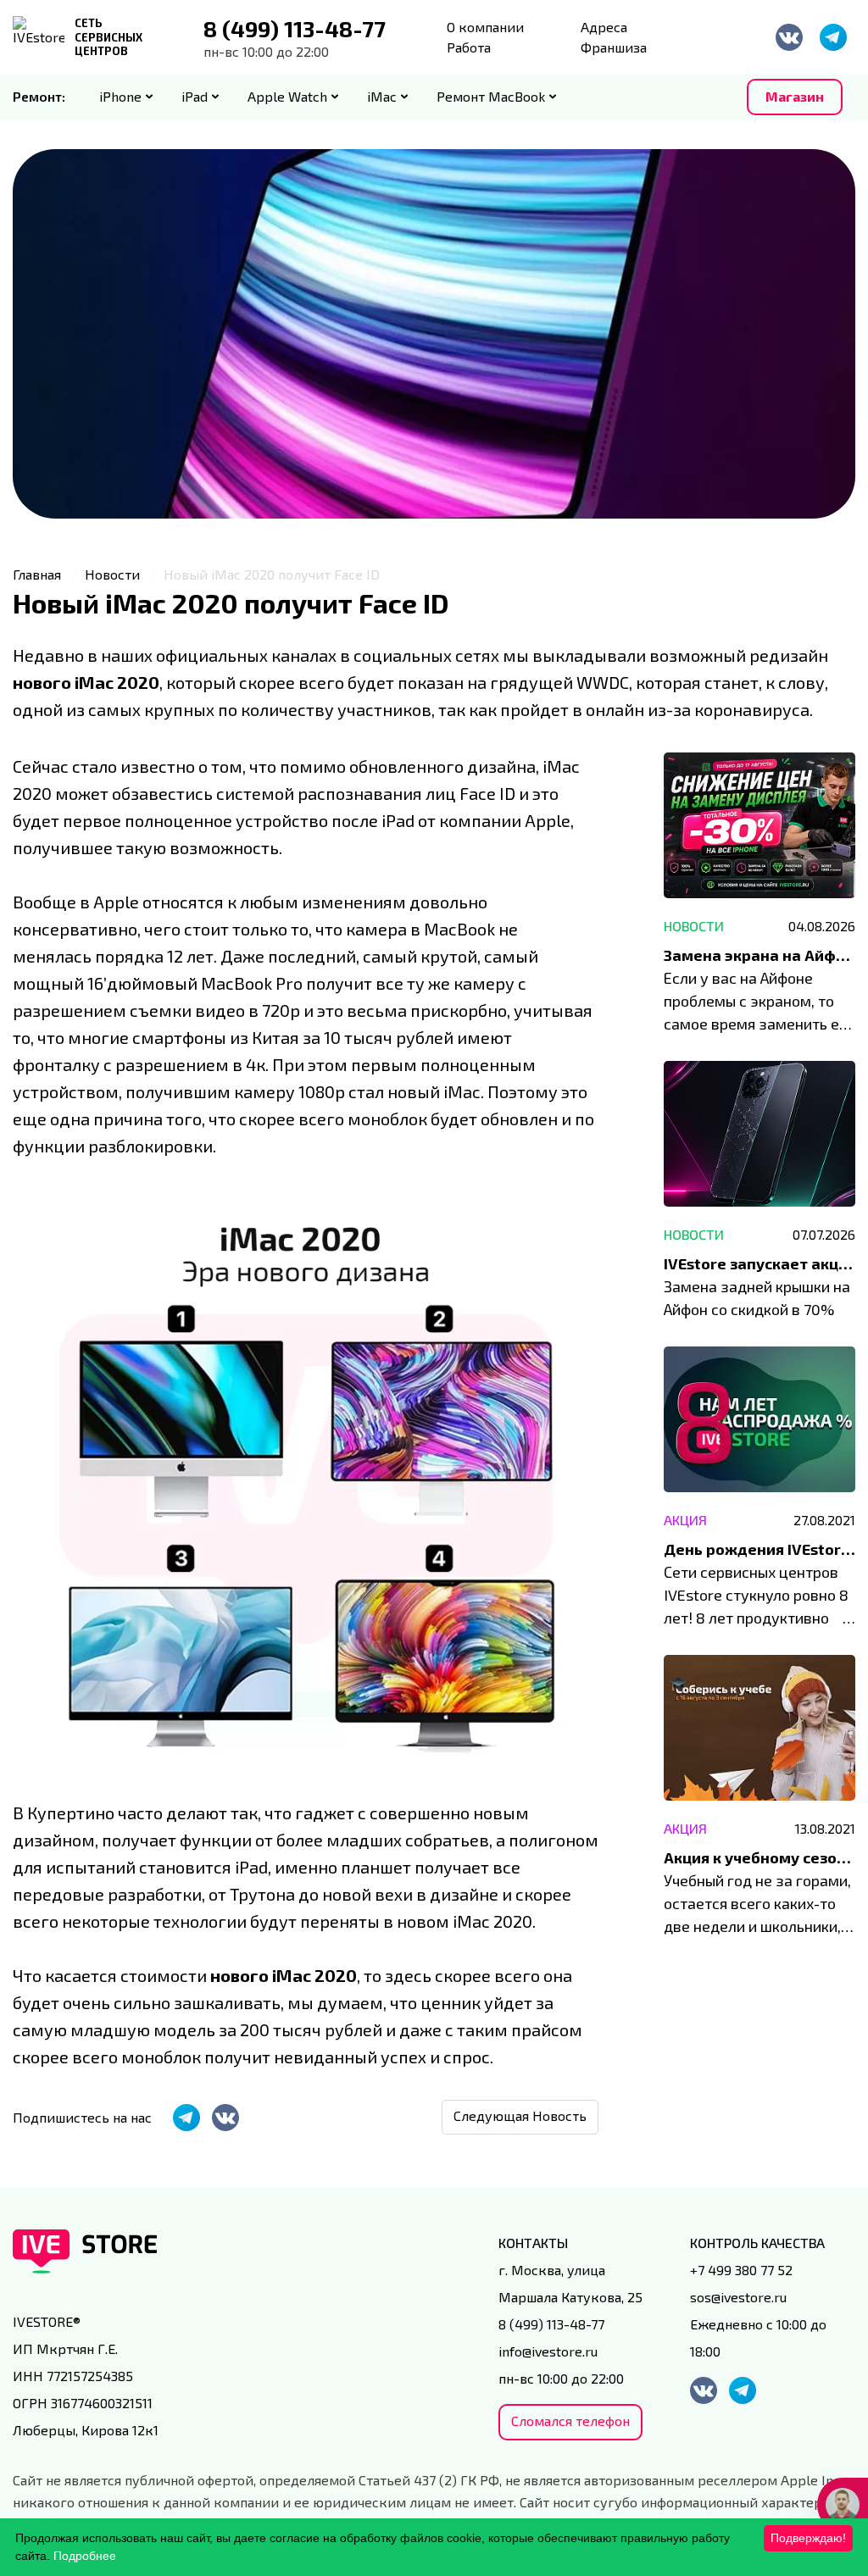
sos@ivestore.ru (738, 2297)
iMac (382, 96)
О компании (485, 27)
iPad (195, 96)
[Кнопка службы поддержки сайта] (843, 2505)
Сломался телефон (570, 2421)
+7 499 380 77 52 (741, 2270)
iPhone (120, 96)
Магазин (795, 96)
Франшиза (614, 47)
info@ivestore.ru (548, 2351)
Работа (469, 47)
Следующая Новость (520, 2115)
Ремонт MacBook (491, 96)
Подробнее (85, 2556)
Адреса (604, 27)
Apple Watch (287, 96)
